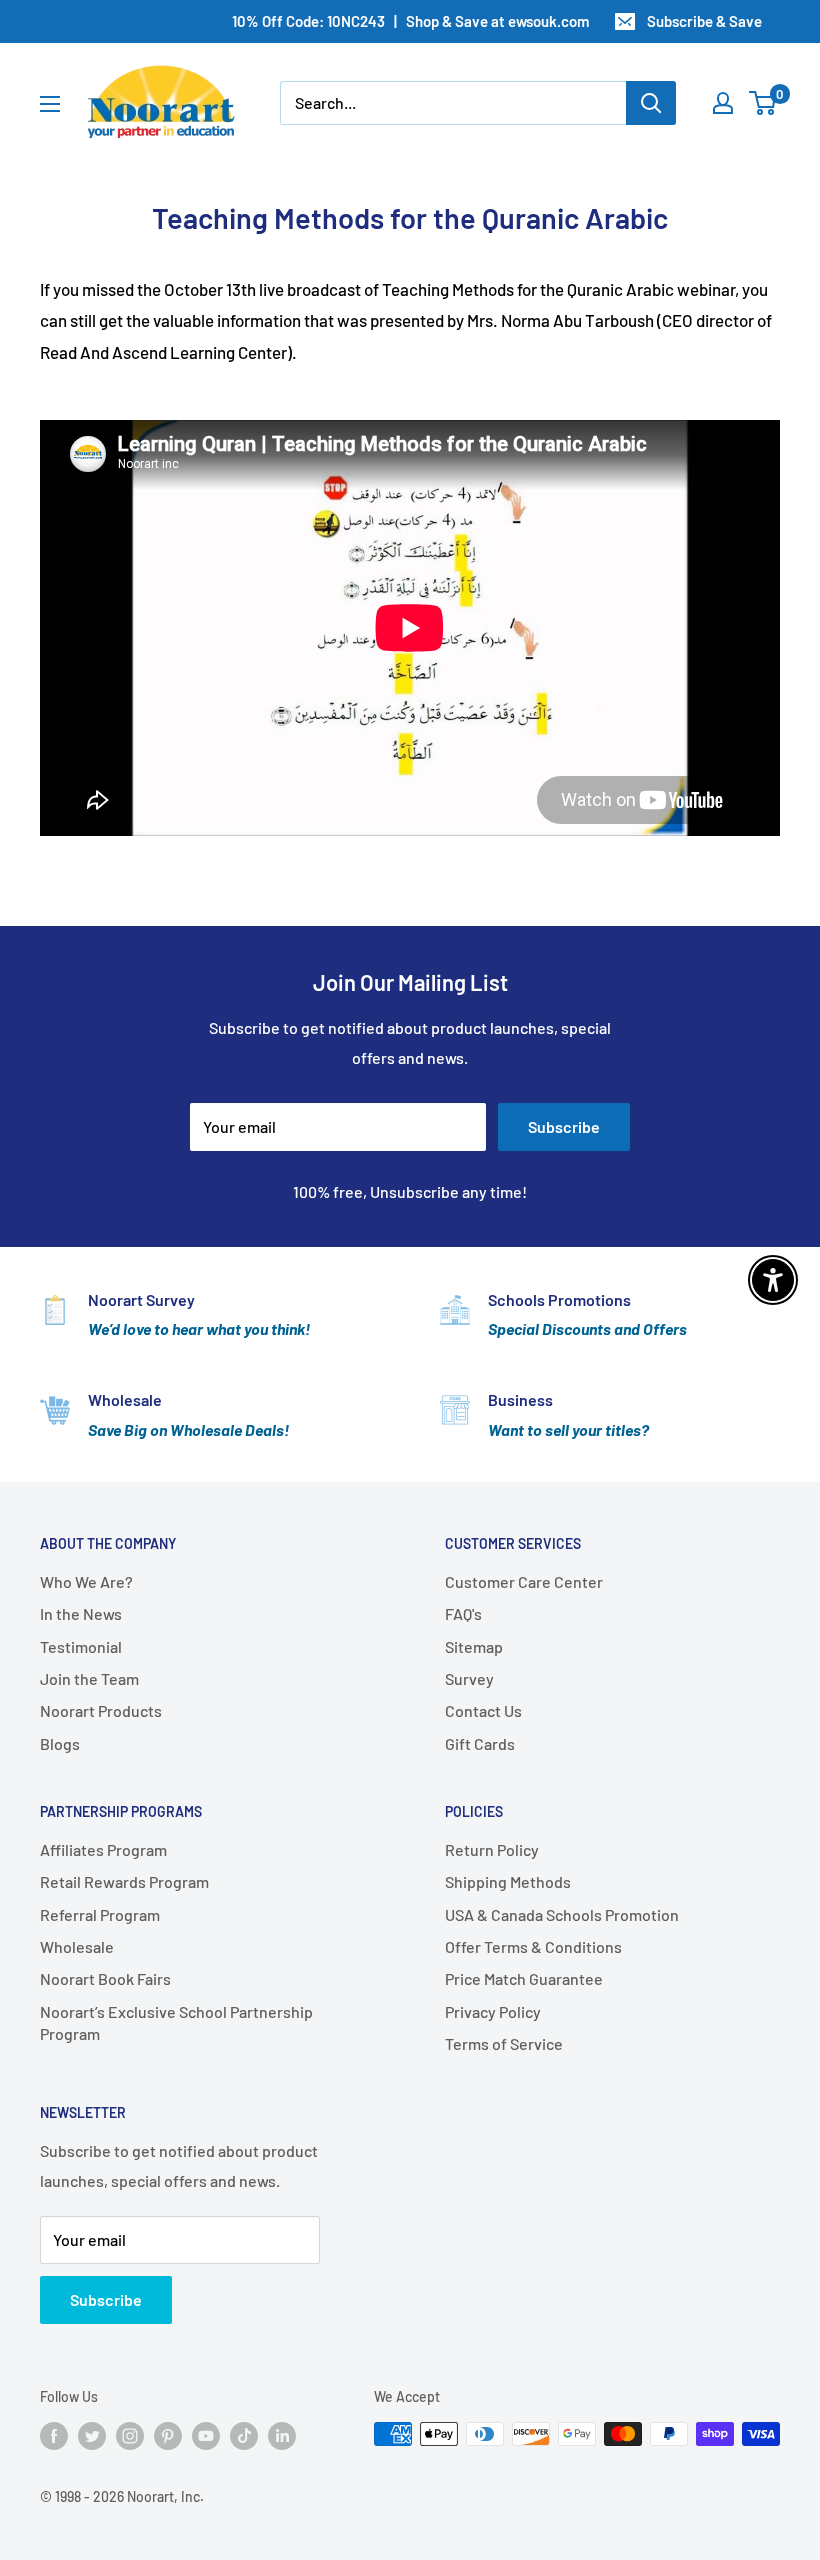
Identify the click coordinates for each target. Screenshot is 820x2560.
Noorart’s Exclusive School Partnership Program (176, 2022)
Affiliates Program (103, 1849)
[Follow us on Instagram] (130, 2436)
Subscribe (564, 1126)
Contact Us (483, 1710)
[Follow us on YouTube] (206, 2436)
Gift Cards (480, 1743)
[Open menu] (50, 104)
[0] (763, 103)
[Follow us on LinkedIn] (282, 2436)
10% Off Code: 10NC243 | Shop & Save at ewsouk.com (410, 21)
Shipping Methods (508, 1881)
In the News (81, 1613)
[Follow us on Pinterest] (168, 2436)
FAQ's (463, 1613)
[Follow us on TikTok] (244, 2436)
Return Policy (492, 1849)
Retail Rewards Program (124, 1881)
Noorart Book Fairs (105, 1978)
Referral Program (100, 1914)
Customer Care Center (524, 1581)
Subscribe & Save (704, 21)
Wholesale (77, 1946)
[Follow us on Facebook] (54, 2436)
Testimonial (81, 1646)
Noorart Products (101, 1710)
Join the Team (89, 1678)
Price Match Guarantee (524, 1978)
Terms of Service (504, 2043)
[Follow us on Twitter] (92, 2436)
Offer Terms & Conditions (533, 1946)
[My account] (723, 103)
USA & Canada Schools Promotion (562, 1914)
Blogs (60, 1743)
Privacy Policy (493, 2011)
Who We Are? (86, 1581)
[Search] (651, 103)
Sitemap (474, 1646)
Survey (469, 1678)
